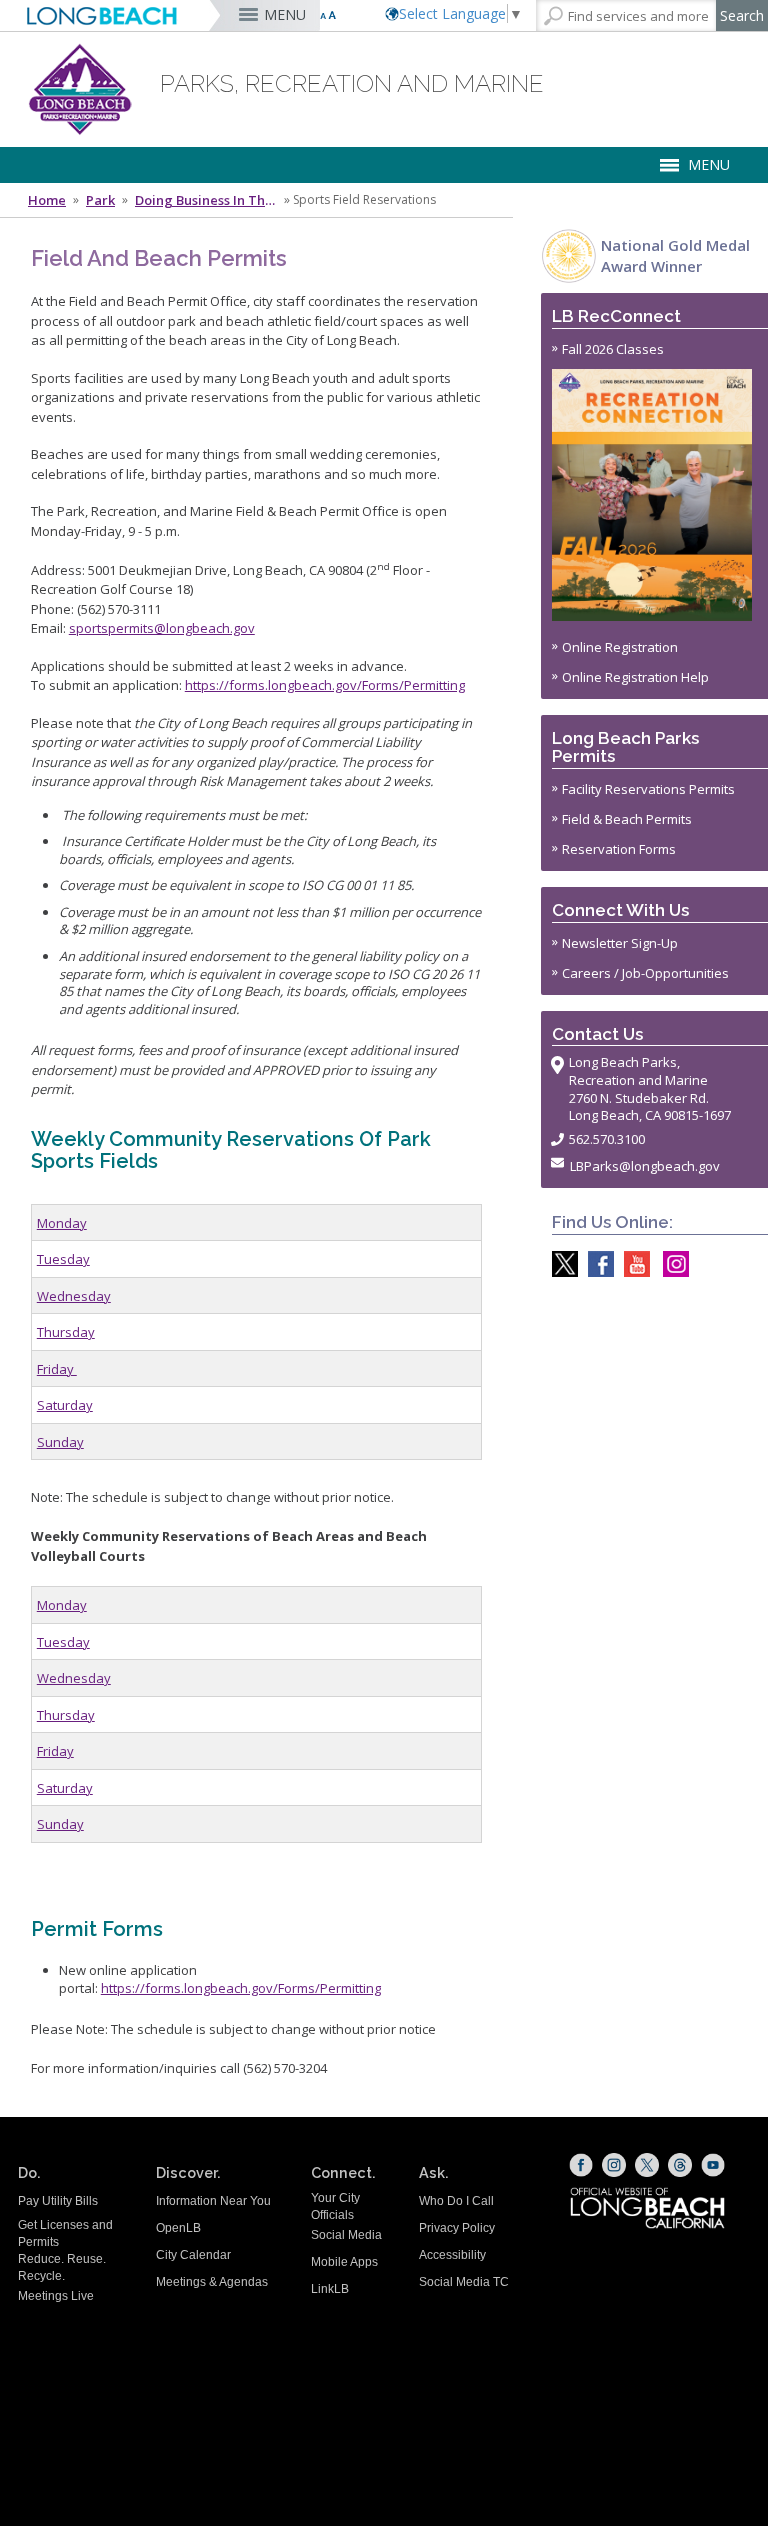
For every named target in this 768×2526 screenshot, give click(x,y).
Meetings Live (56, 2296)
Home (47, 200)
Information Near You (213, 2201)
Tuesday (63, 1259)
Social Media (346, 2235)
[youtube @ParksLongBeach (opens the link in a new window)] (632, 1264)
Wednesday (74, 1296)
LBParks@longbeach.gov (645, 1166)
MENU (285, 14)
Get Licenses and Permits (65, 2233)
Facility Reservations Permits (648, 789)
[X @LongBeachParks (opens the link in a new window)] (560, 1264)
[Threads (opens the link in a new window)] (680, 2165)
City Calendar (193, 2255)
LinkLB (330, 2289)
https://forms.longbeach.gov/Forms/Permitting (325, 685)
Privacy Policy (457, 2228)
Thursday (66, 1332)
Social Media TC (464, 2282)
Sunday (60, 1442)
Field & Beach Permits (627, 819)
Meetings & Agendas (212, 2282)
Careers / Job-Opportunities (645, 973)
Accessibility (452, 2255)
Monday (62, 1223)
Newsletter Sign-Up (620, 943)
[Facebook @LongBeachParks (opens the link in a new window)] (596, 1264)
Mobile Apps (344, 2262)
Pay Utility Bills (58, 2201)
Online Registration (620, 647)
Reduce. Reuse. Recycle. (62, 2267)
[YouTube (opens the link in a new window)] (713, 2165)
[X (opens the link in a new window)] (647, 2165)
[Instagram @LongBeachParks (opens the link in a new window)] (671, 1264)
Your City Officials (335, 2206)
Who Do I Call (456, 2201)
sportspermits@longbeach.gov (162, 628)
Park (100, 200)
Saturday (65, 1405)
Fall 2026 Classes (613, 349)
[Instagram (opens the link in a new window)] (614, 2165)
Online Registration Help (635, 677)
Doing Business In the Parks (208, 200)
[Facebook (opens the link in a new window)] (581, 2165)
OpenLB (178, 2228)
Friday (57, 1369)
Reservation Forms (619, 849)
